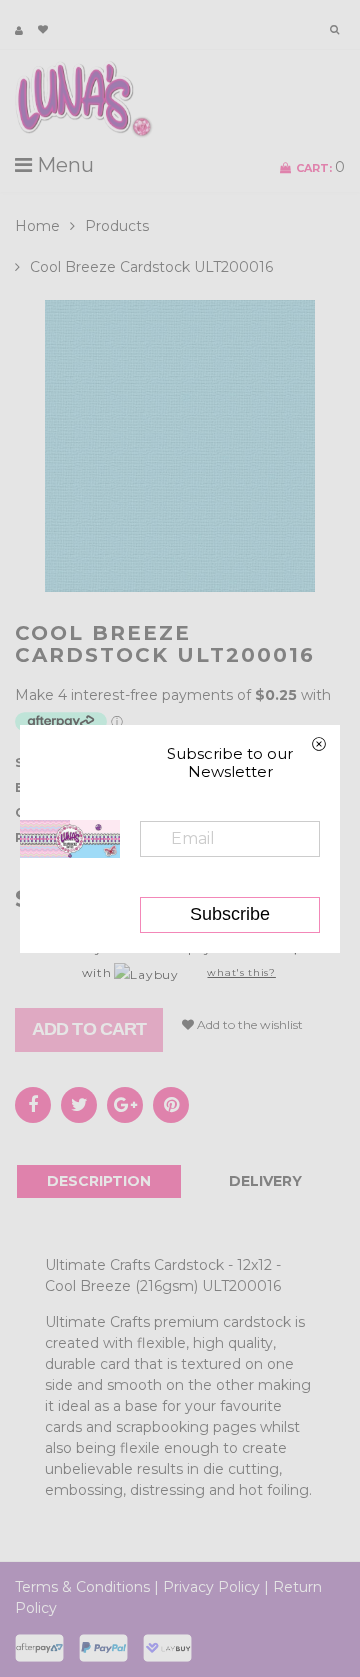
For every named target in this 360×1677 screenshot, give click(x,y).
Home (37, 226)
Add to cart (89, 1029)
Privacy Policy (211, 1587)
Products (117, 226)
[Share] (33, 1105)
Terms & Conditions (82, 1587)
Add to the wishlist (248, 1024)
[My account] (19, 30)
